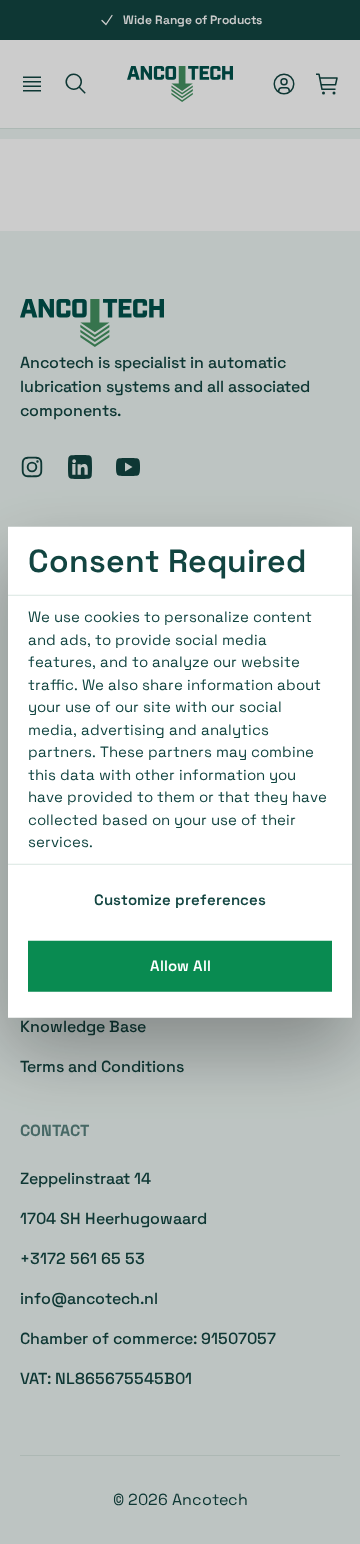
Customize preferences (180, 898)
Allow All (180, 965)
